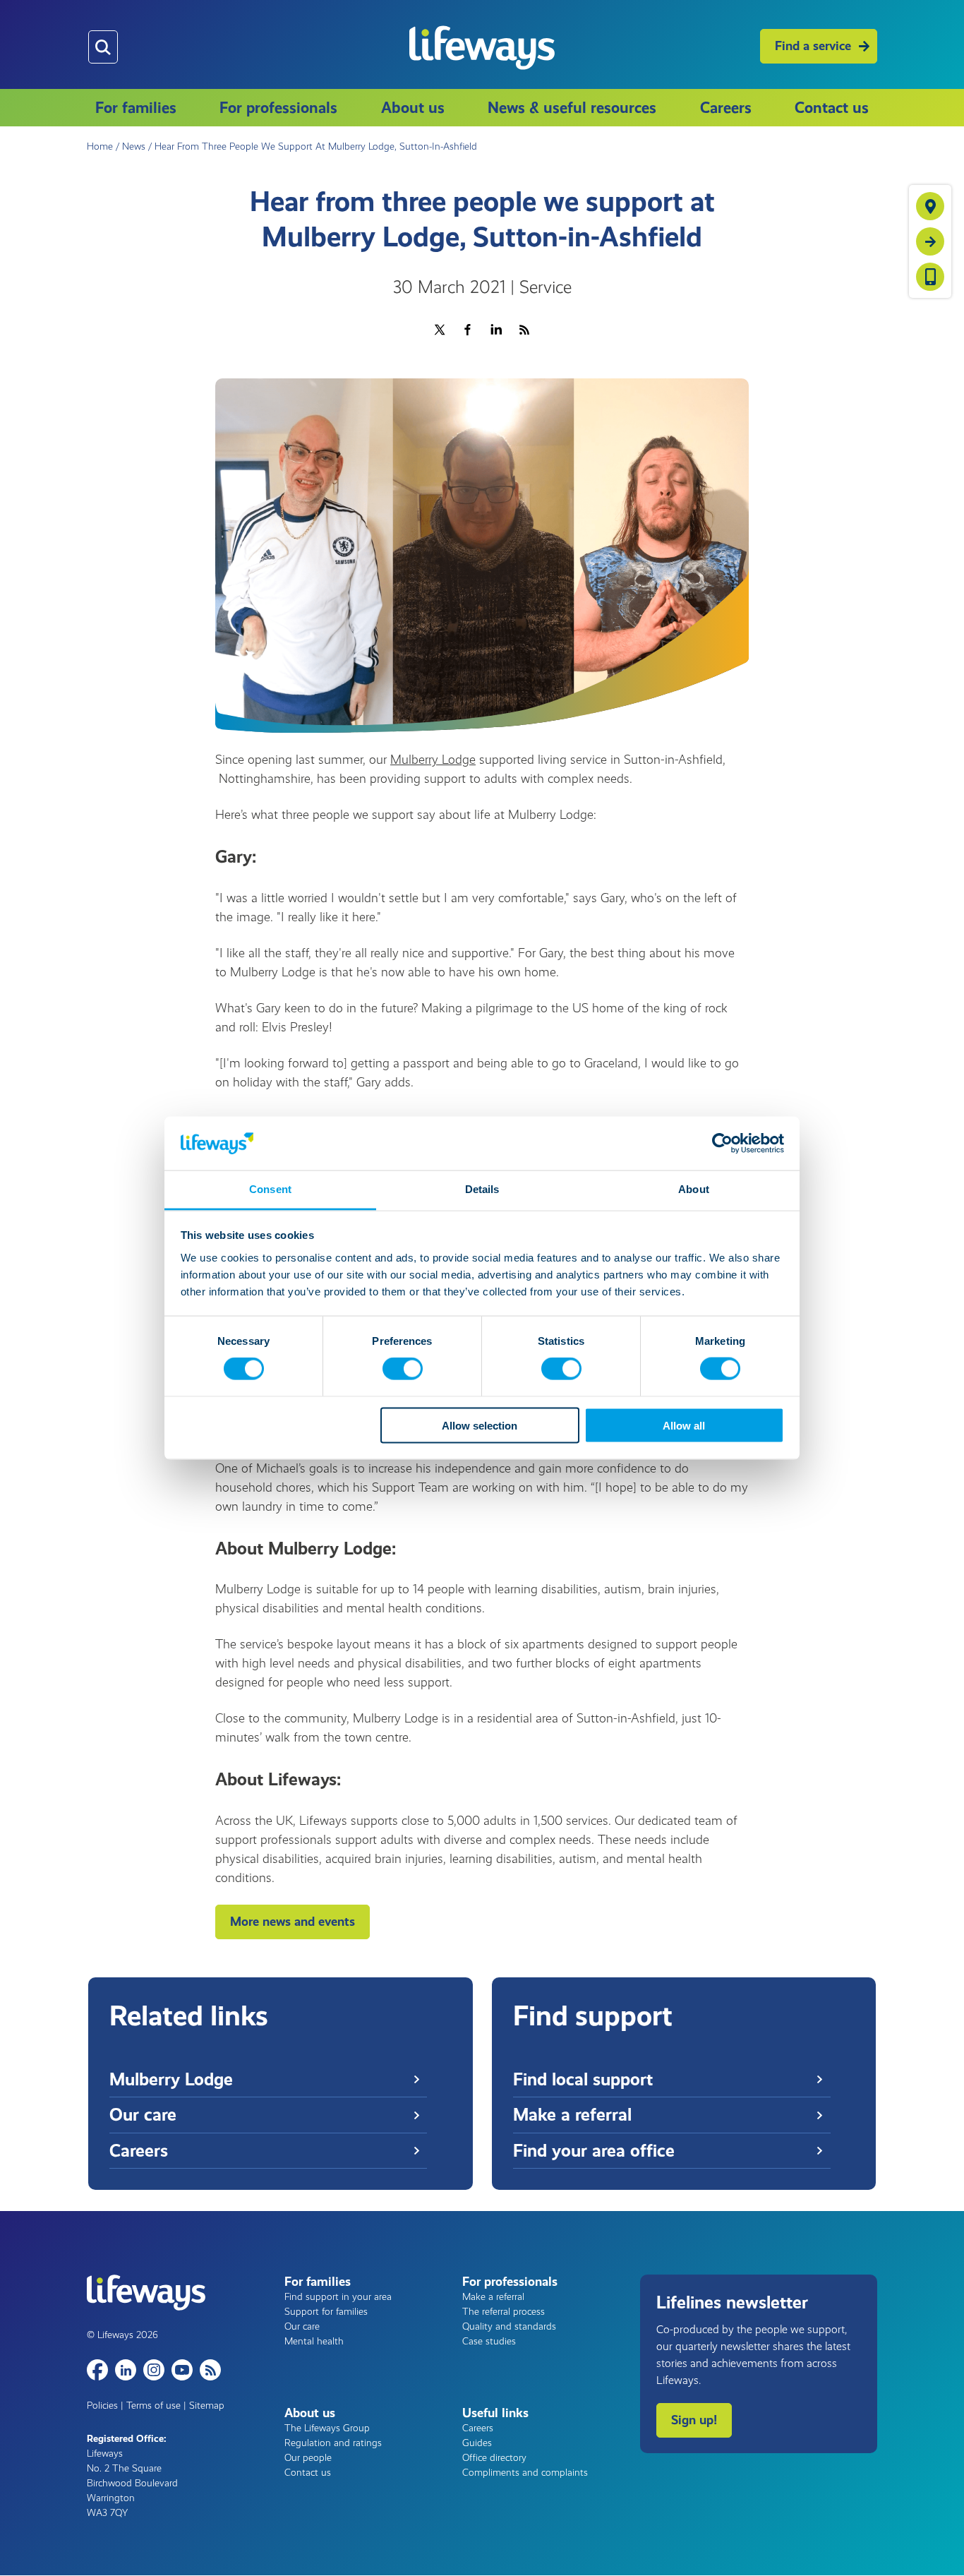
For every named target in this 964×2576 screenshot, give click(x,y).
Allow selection (480, 1425)
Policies (102, 2406)
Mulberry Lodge (433, 760)
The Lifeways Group (327, 2428)
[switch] (403, 1369)
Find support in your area (338, 2297)
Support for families (326, 2312)
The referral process (504, 2312)
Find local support (583, 2079)
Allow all (684, 1425)
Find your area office (594, 2151)
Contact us (832, 108)
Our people (308, 2458)
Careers (726, 108)
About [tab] (694, 1189)
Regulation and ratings (333, 2443)
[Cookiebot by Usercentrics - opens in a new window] (722, 1143)
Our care (143, 2115)
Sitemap (207, 2406)
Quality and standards (509, 2326)
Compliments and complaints (525, 2473)
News (134, 146)
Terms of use (153, 2406)
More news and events (293, 1922)
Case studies (489, 2341)
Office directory (494, 2458)
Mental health (314, 2341)
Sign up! (694, 2420)
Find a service (813, 46)
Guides (477, 2443)
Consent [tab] (270, 1189)
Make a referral (572, 2115)
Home (100, 146)
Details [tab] (482, 1189)
